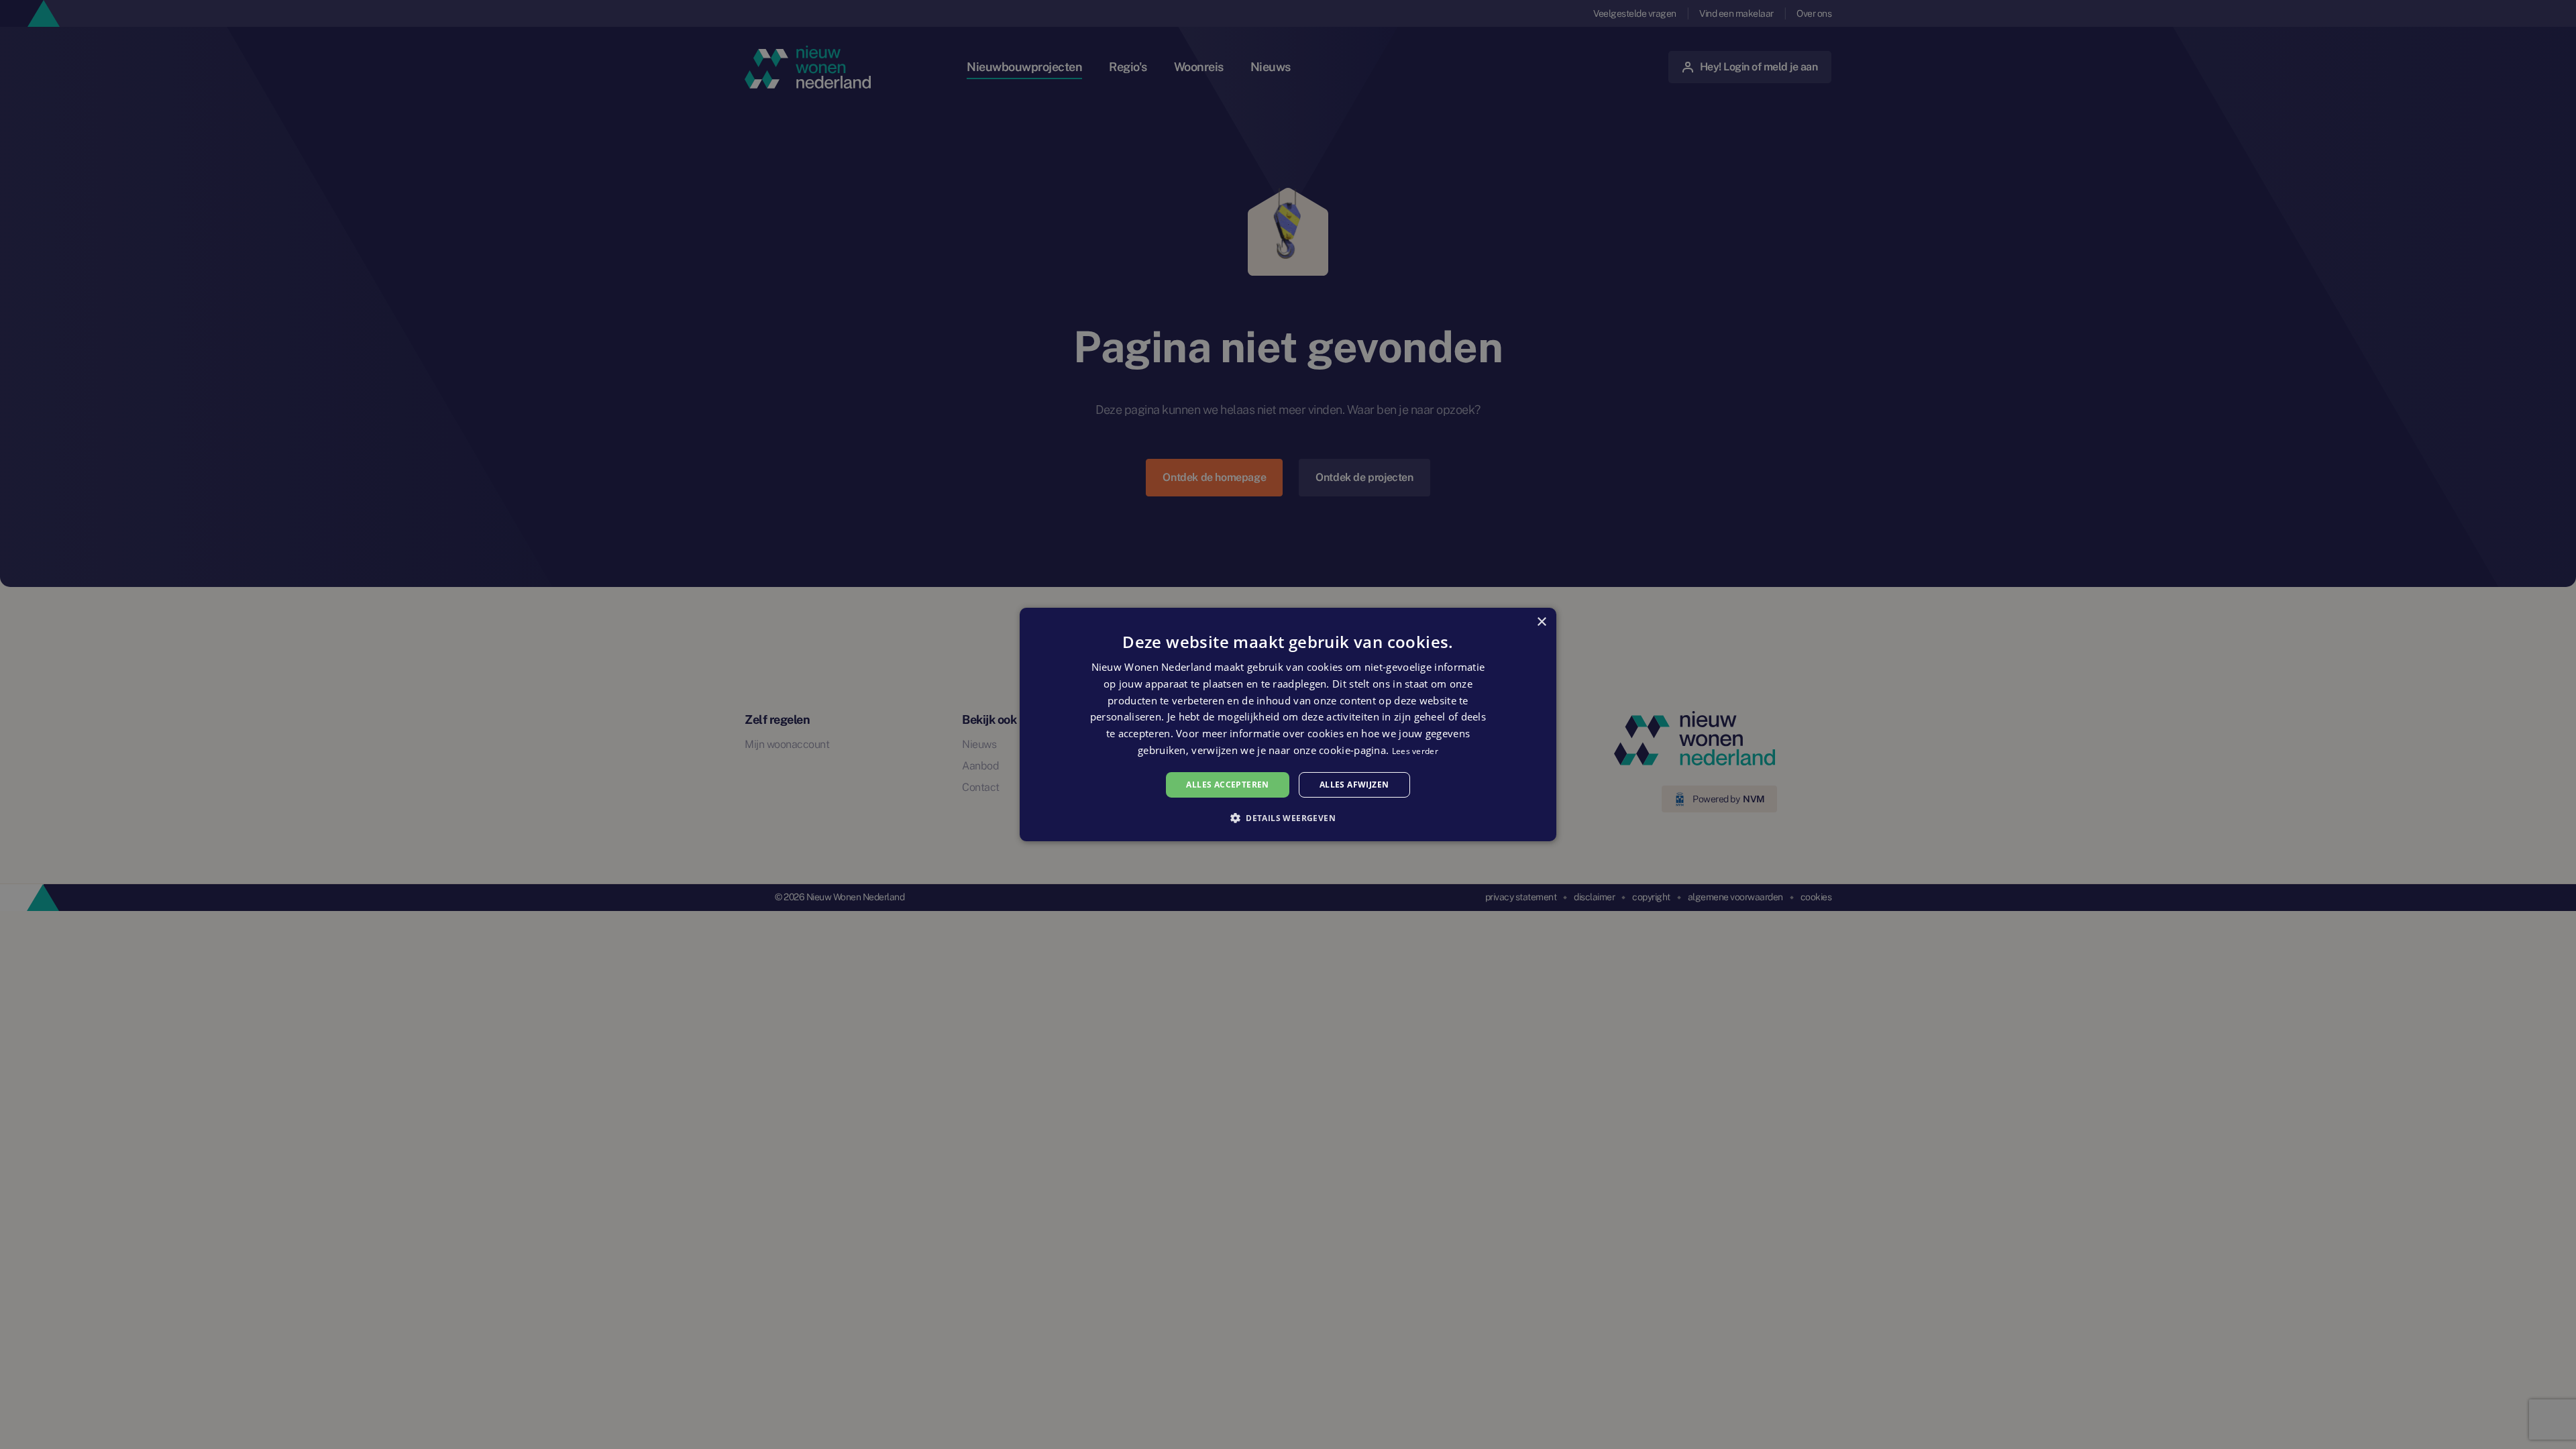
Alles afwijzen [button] (1354, 785)
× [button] (1541, 622)
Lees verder (1415, 751)
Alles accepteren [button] (1227, 785)
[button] (1288, 818)
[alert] (1288, 724)
